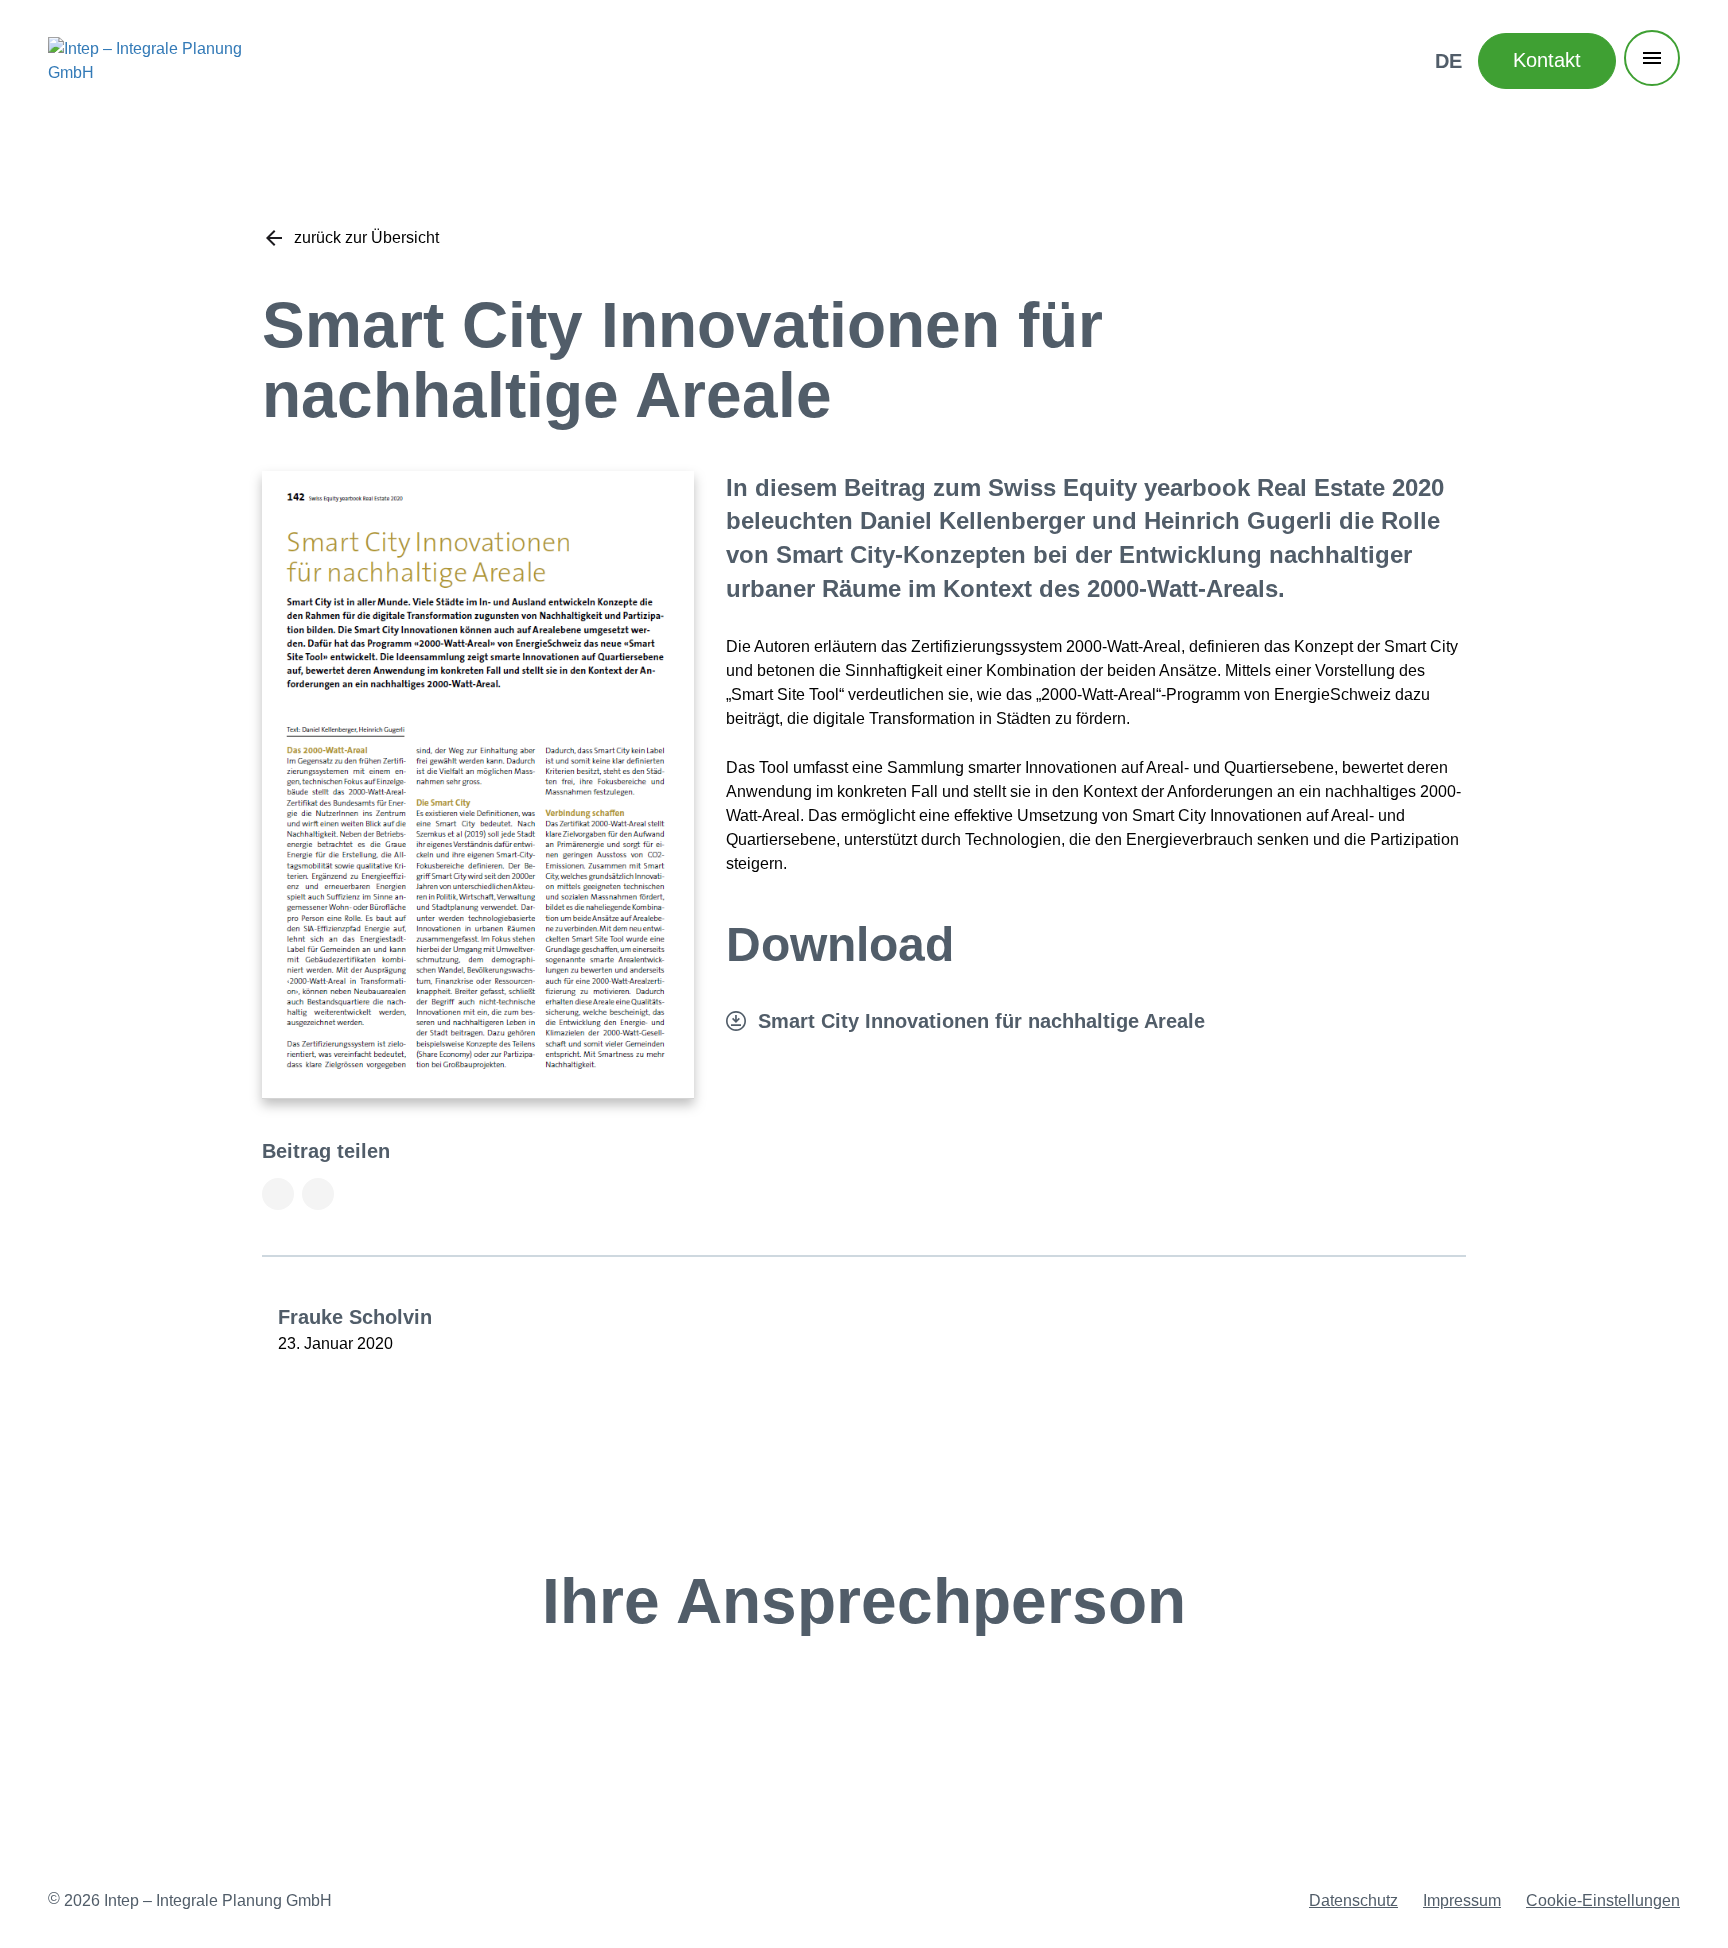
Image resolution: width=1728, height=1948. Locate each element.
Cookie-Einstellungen (1603, 1900)
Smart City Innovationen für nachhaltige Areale (981, 1021)
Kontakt (1547, 60)
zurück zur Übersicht (366, 237)
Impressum (1462, 1900)
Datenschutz (1353, 1900)
